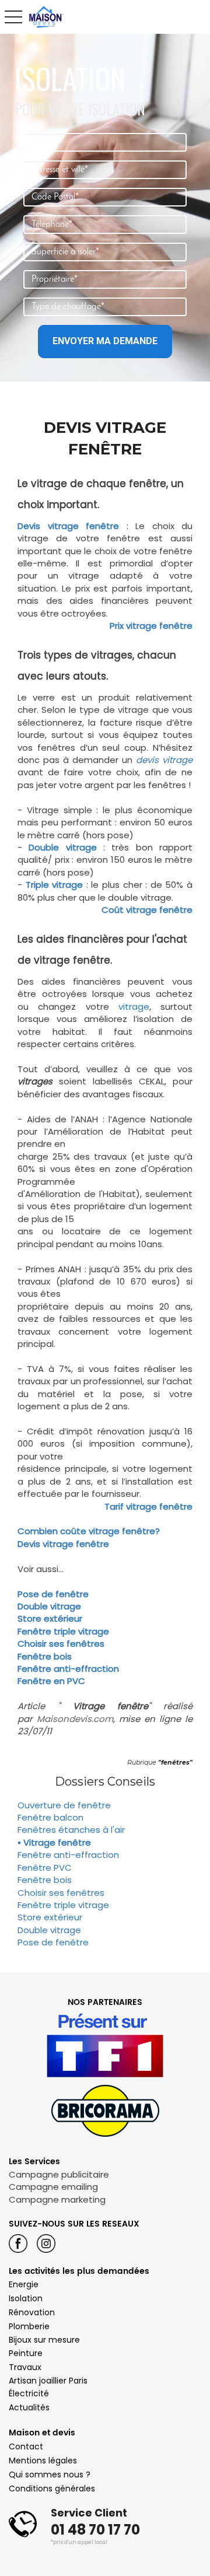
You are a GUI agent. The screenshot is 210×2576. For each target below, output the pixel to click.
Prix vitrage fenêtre (151, 626)
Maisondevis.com (75, 1719)
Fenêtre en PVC (51, 1681)
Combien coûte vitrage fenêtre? (89, 1531)
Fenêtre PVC (45, 1868)
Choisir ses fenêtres (61, 1644)
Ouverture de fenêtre (64, 1805)
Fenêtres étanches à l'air (71, 1830)
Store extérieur (50, 1618)
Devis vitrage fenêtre (68, 526)
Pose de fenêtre (53, 1594)
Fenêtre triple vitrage (63, 1631)
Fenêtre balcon (50, 1817)
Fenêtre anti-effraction (68, 1669)
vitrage (134, 1007)
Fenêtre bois (45, 1656)
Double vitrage (49, 1606)
